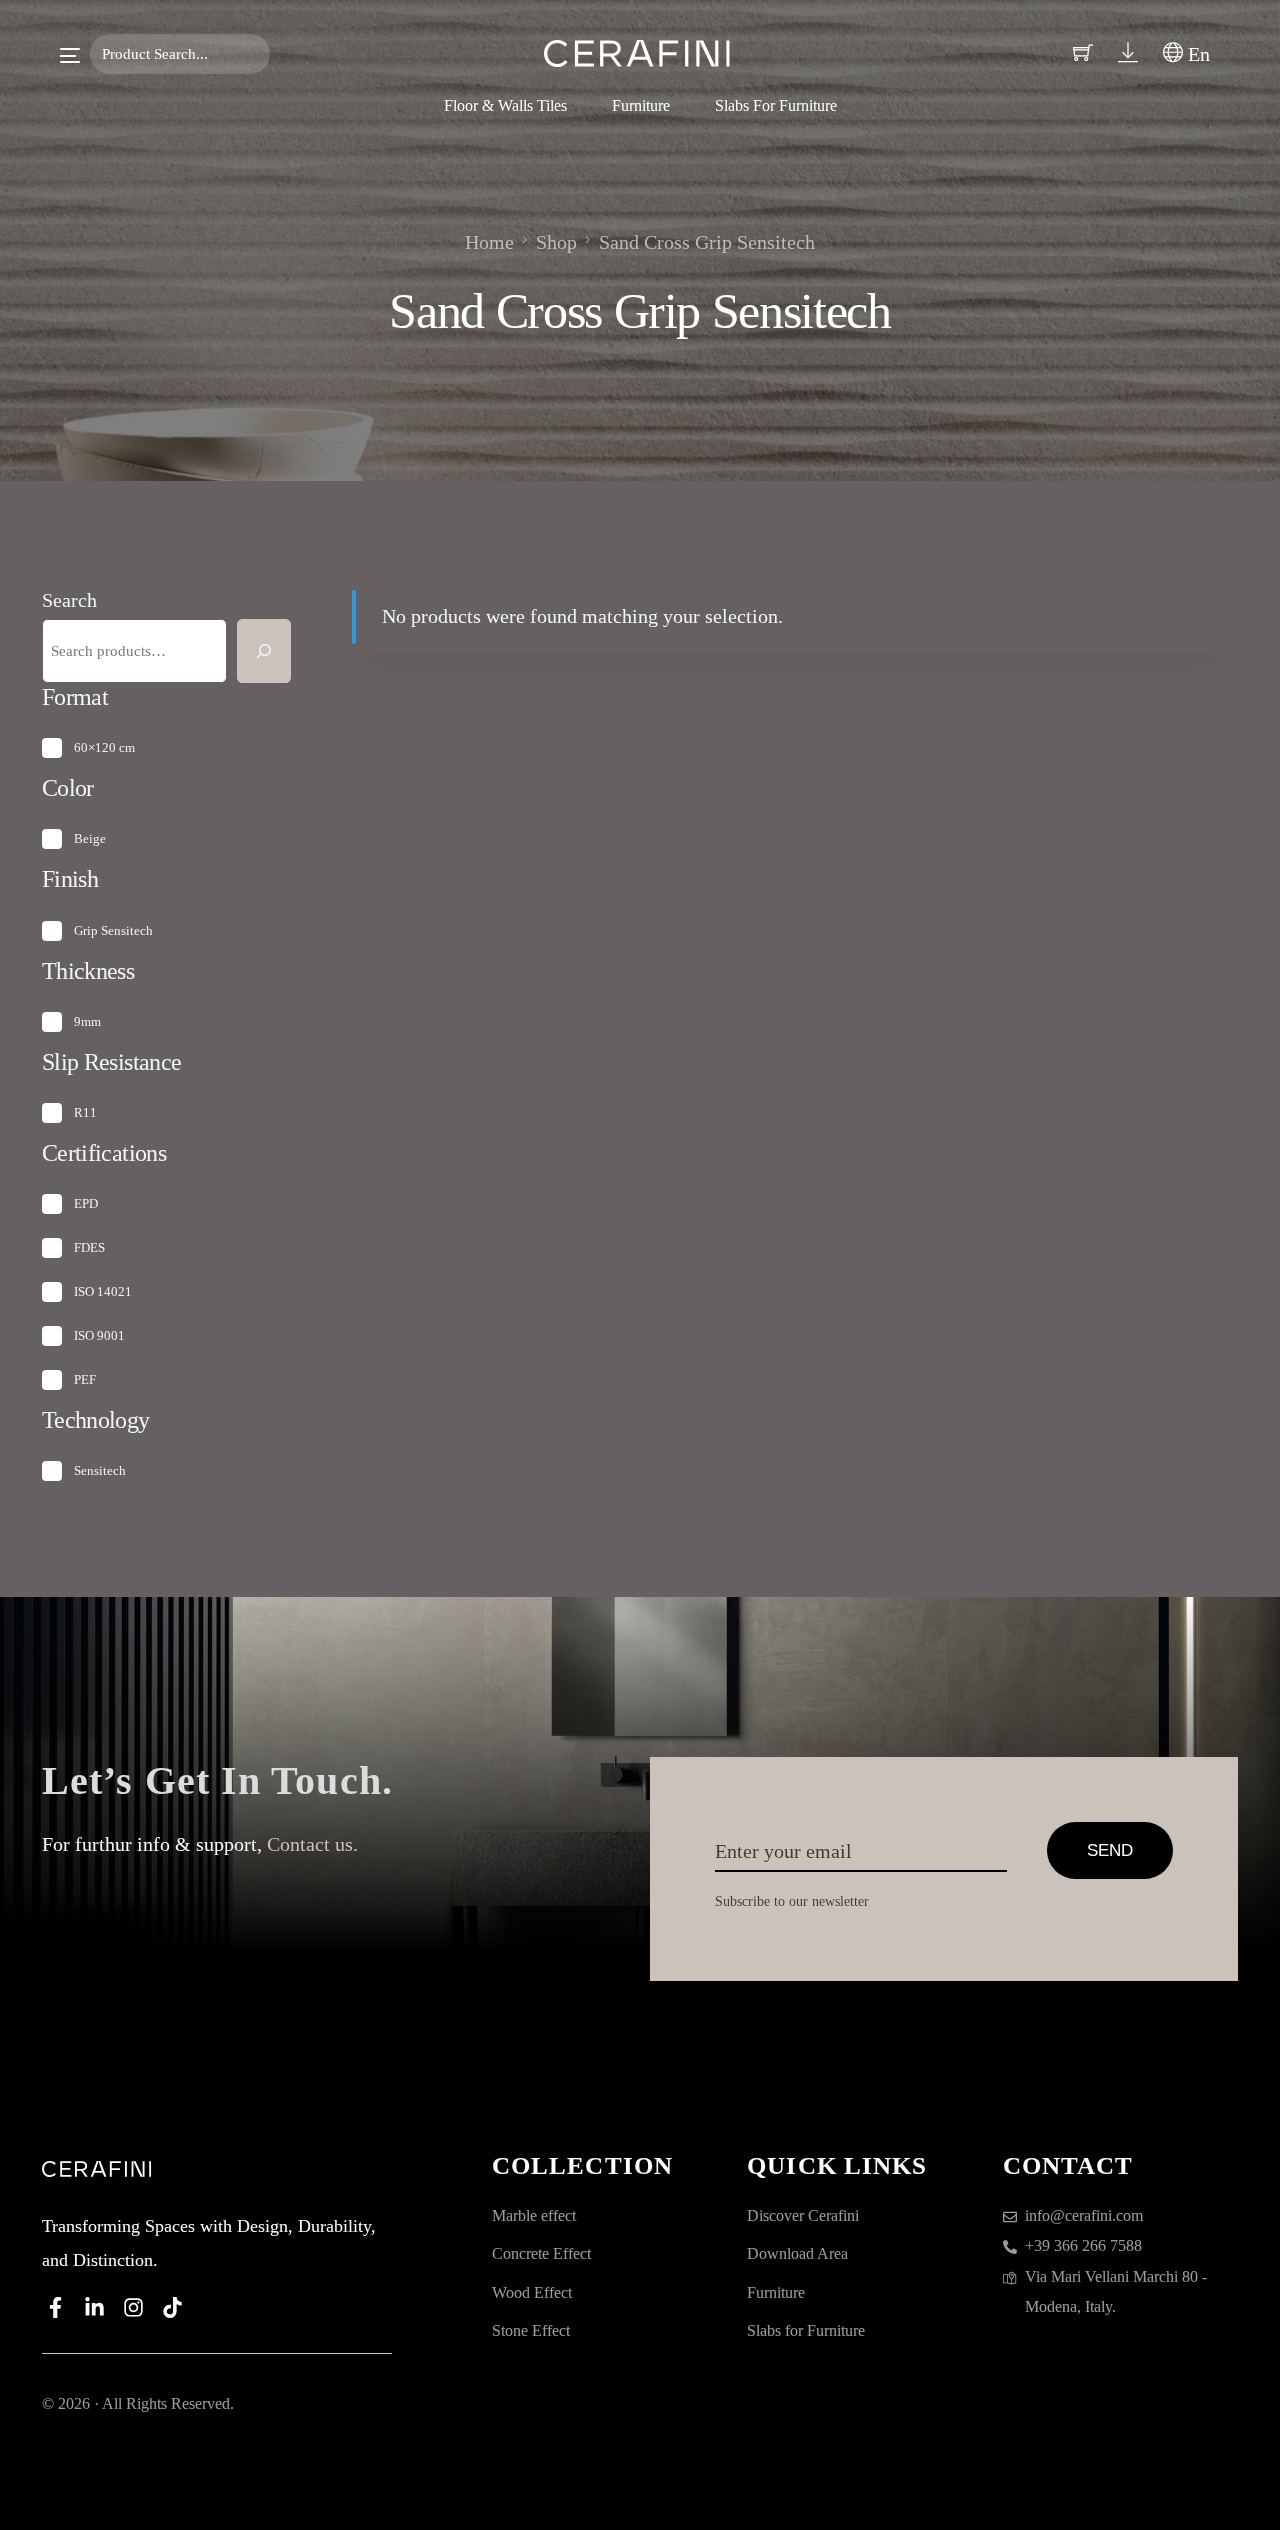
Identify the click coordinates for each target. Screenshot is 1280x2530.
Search (69, 600)
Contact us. (312, 1844)
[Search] (264, 651)
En (1196, 54)
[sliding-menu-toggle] (70, 55)
